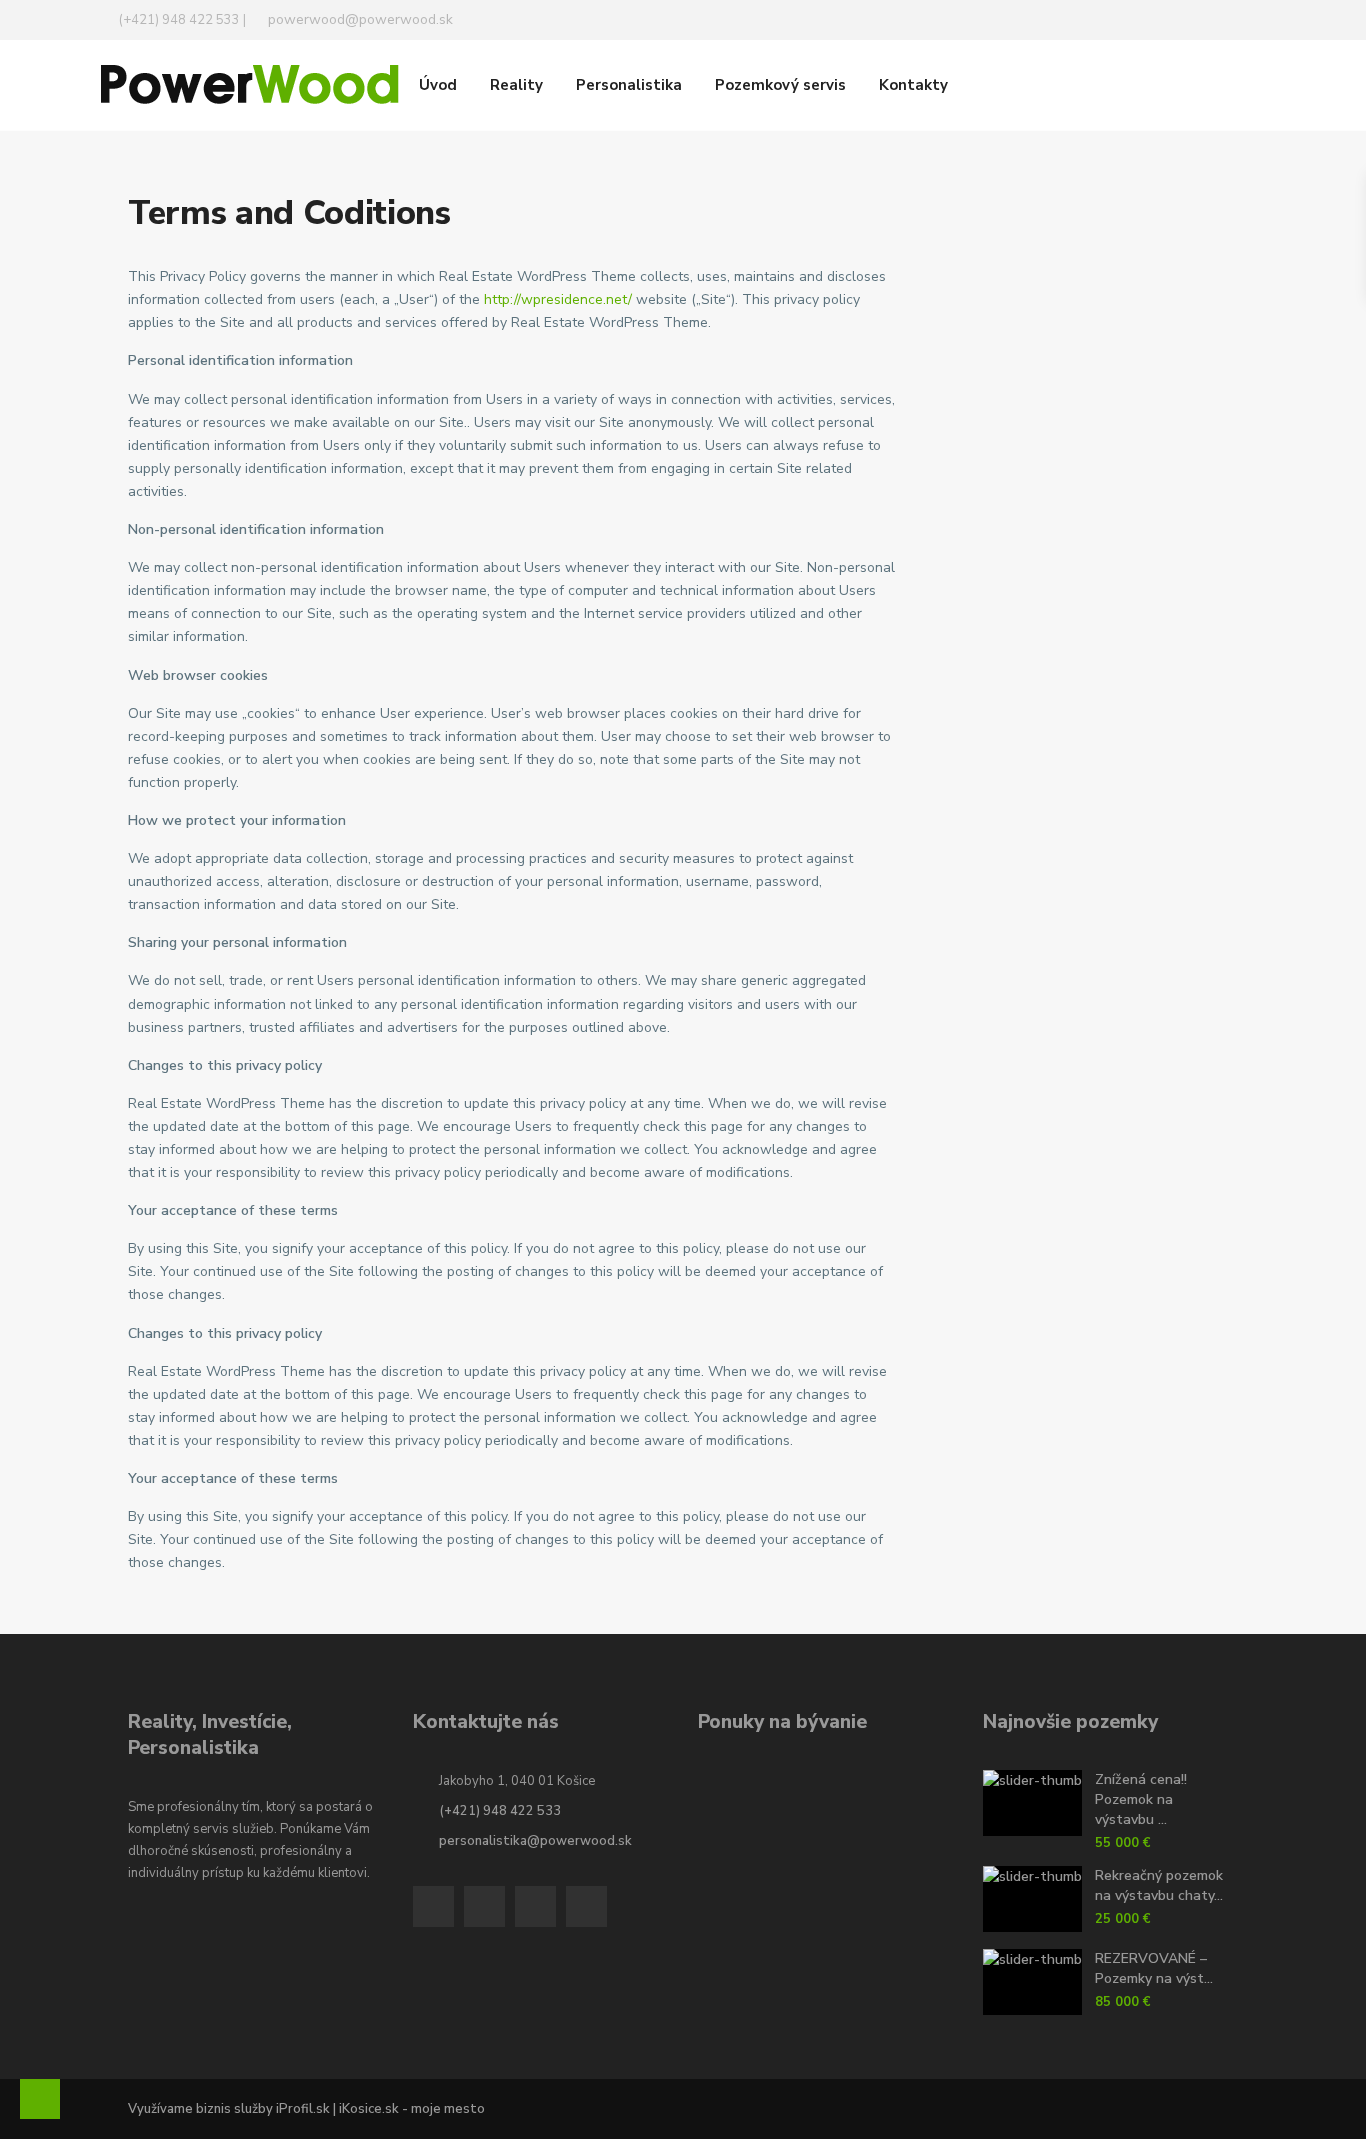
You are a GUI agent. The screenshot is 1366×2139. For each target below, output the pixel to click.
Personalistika (629, 85)
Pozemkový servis (780, 85)
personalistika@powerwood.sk (535, 1841)
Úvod (438, 85)
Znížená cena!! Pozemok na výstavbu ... (1141, 1799)
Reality (516, 85)
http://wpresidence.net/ (558, 299)
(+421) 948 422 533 (500, 1811)
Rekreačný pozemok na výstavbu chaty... (1159, 1885)
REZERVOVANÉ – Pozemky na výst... (1154, 1968)
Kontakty (913, 85)
